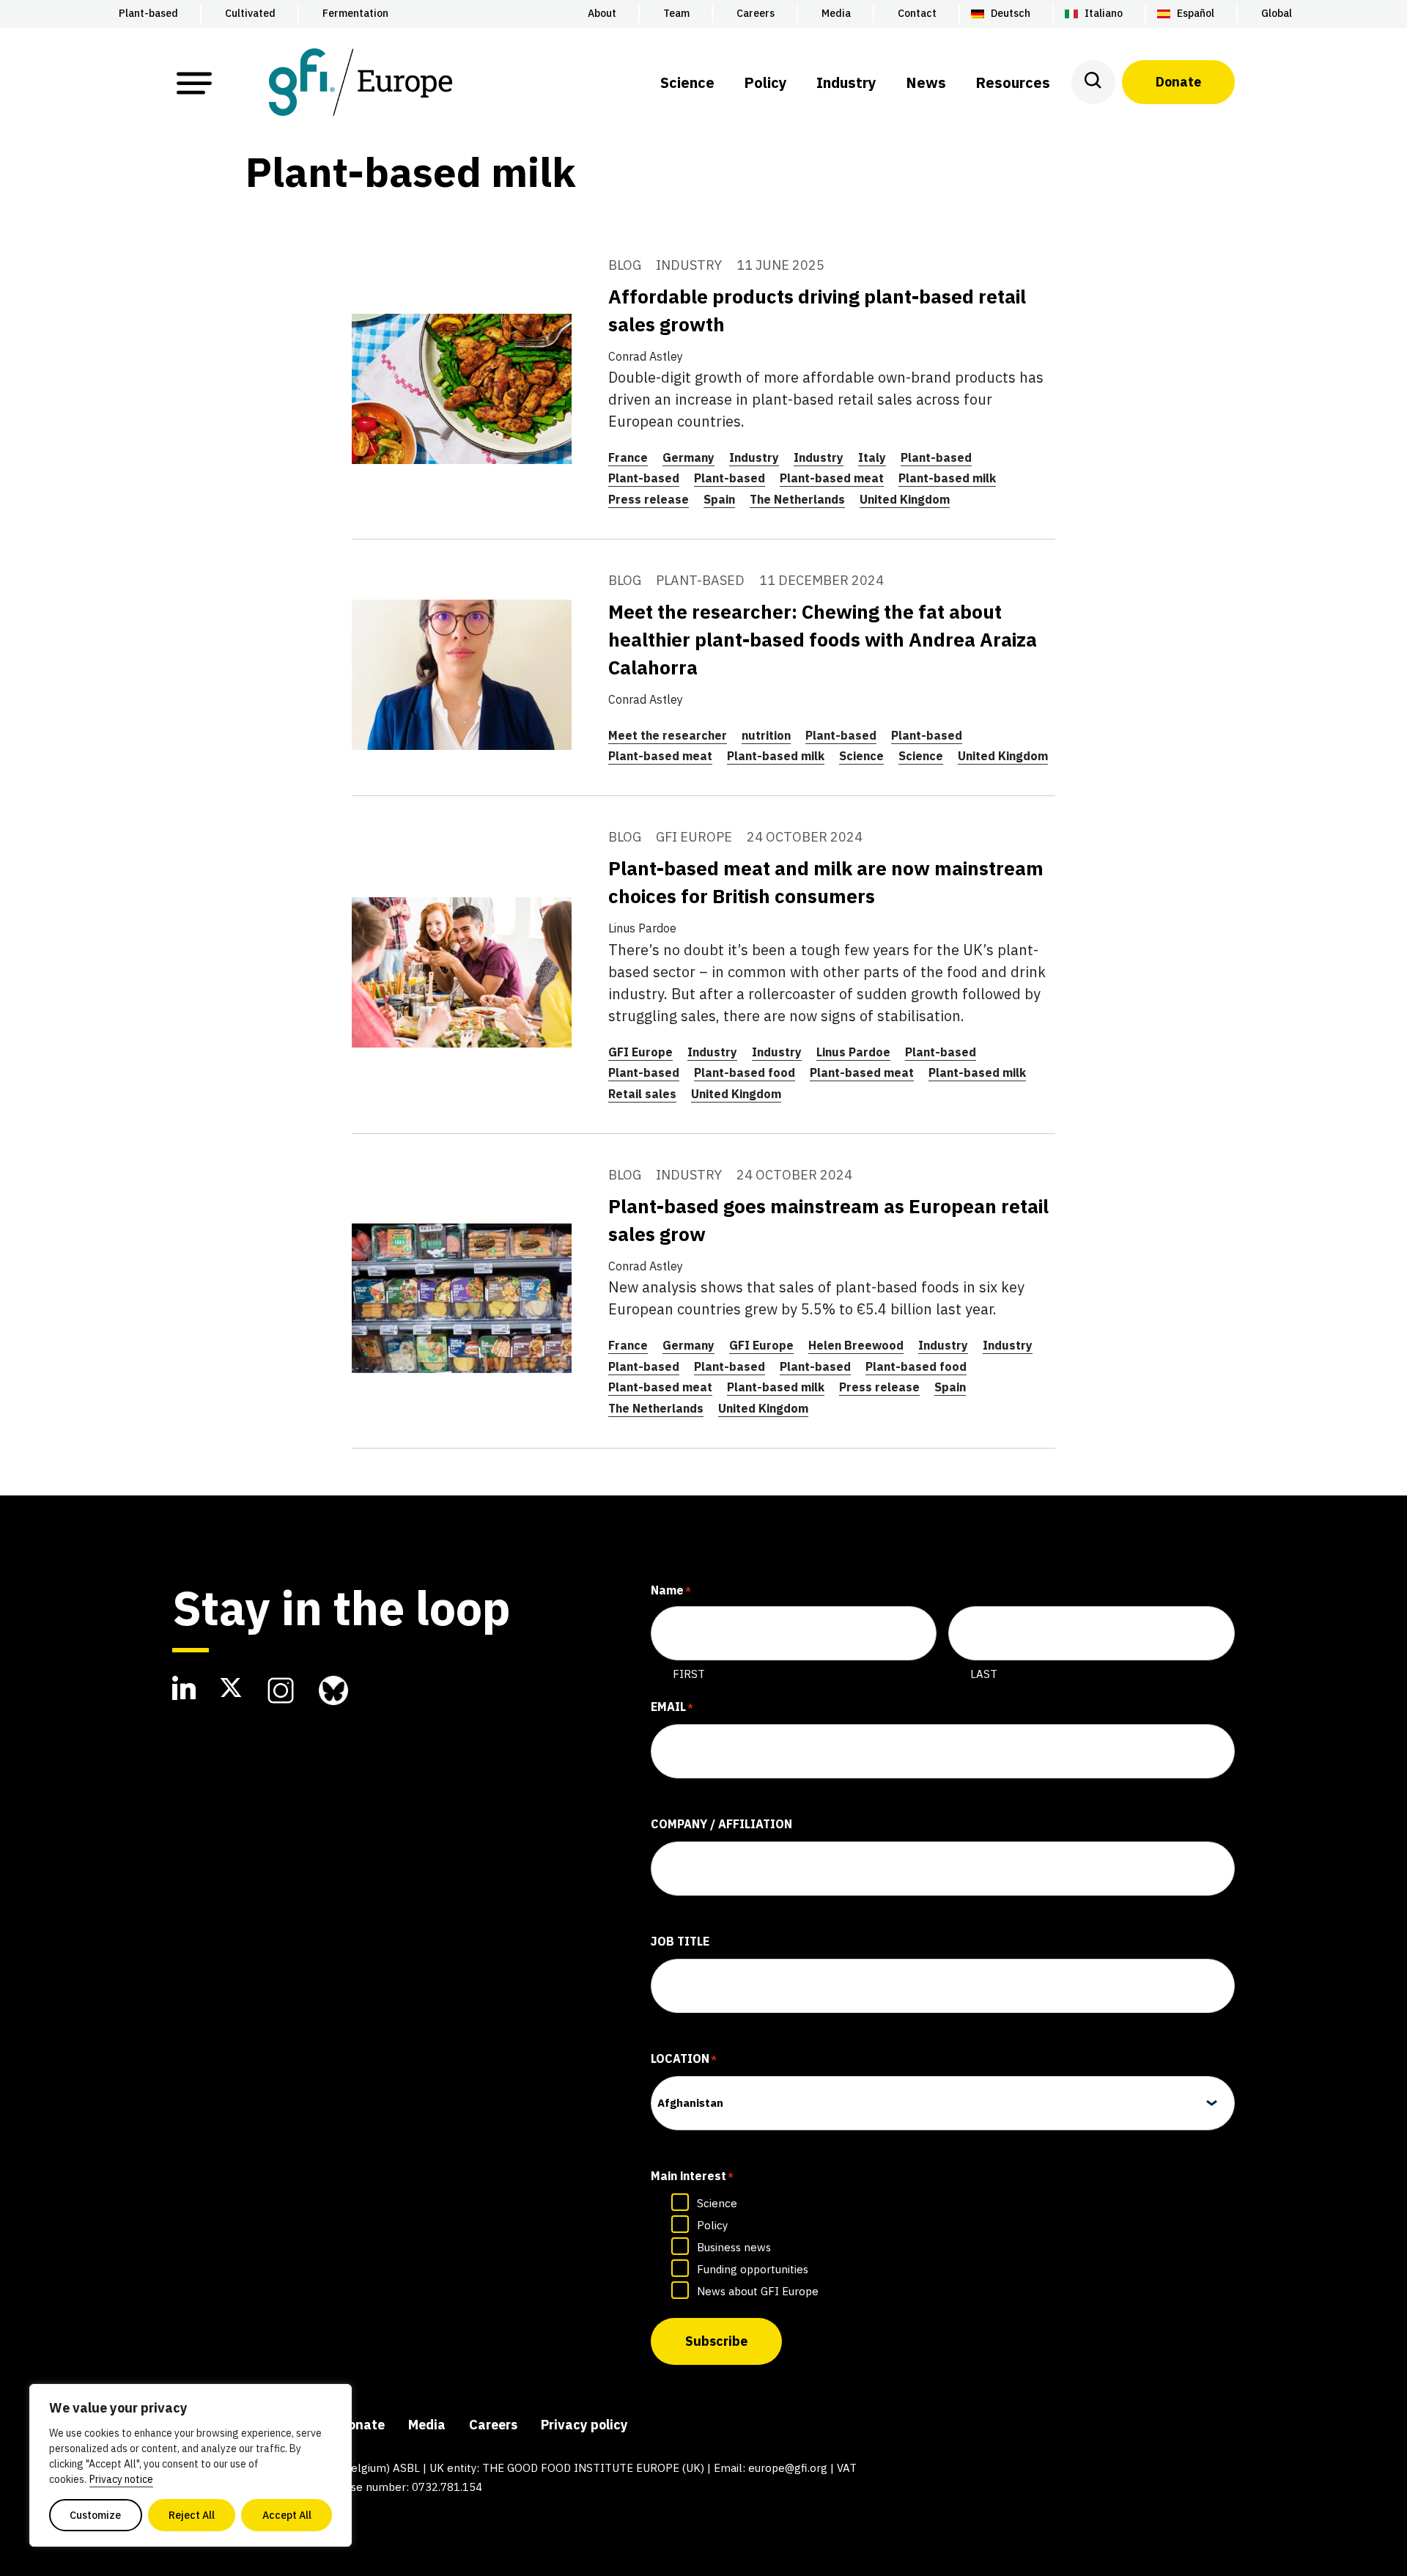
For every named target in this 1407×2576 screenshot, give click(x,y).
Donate (1178, 82)
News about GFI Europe (758, 2291)
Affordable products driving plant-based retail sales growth (817, 310)
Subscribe (716, 2341)
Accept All (287, 2515)
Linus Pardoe (853, 1052)
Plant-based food (745, 1072)
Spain (719, 499)
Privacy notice (121, 2479)
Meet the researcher (668, 735)
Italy (872, 457)
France (628, 457)
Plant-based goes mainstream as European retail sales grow (828, 1220)
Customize (95, 2515)
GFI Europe (640, 1052)
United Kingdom (905, 499)
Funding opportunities (753, 2269)
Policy (712, 2225)
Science (861, 756)
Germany (688, 457)
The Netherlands (797, 499)
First (689, 1674)
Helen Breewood (856, 1345)
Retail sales (642, 1094)
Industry (754, 457)
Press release (649, 499)
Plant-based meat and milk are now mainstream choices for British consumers (826, 882)
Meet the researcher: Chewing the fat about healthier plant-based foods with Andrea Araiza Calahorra (823, 639)
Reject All (192, 2515)
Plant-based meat (832, 478)
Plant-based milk (947, 478)
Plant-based (936, 457)
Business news (734, 2247)
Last (984, 1674)
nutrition (766, 735)
